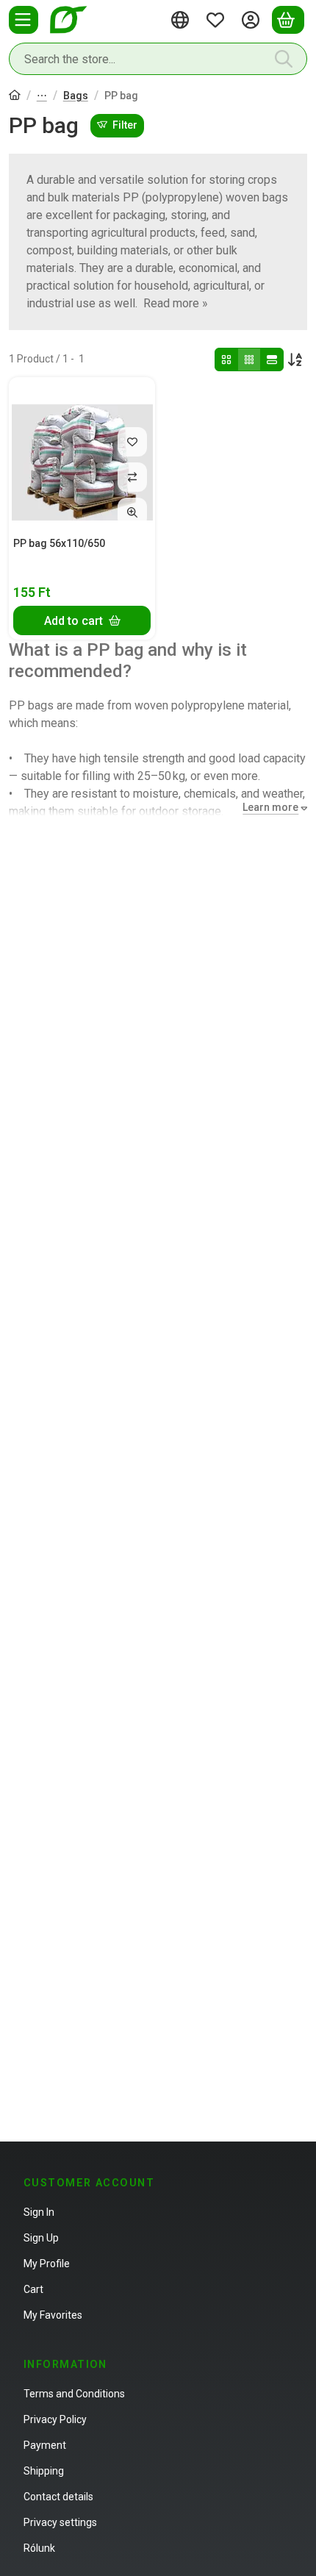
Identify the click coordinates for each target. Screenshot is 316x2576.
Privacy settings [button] (60, 2522)
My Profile (47, 2264)
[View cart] (288, 20)
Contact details (58, 2497)
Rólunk (39, 2548)
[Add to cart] (82, 620)
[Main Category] (15, 97)
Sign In (39, 2212)
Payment (45, 2445)
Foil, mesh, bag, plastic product (42, 97)
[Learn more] (272, 808)
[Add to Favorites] (132, 442)
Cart (33, 2289)
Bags (76, 96)
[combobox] (158, 59)
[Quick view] (132, 512)
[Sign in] (253, 20)
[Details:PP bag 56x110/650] (82, 455)
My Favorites (53, 2315)
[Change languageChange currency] (182, 20)
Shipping (44, 2471)
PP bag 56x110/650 (59, 543)
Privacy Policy (55, 2419)
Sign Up (41, 2238)
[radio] (226, 359)
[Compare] (132, 477)
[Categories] (24, 20)
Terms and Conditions (74, 2394)
